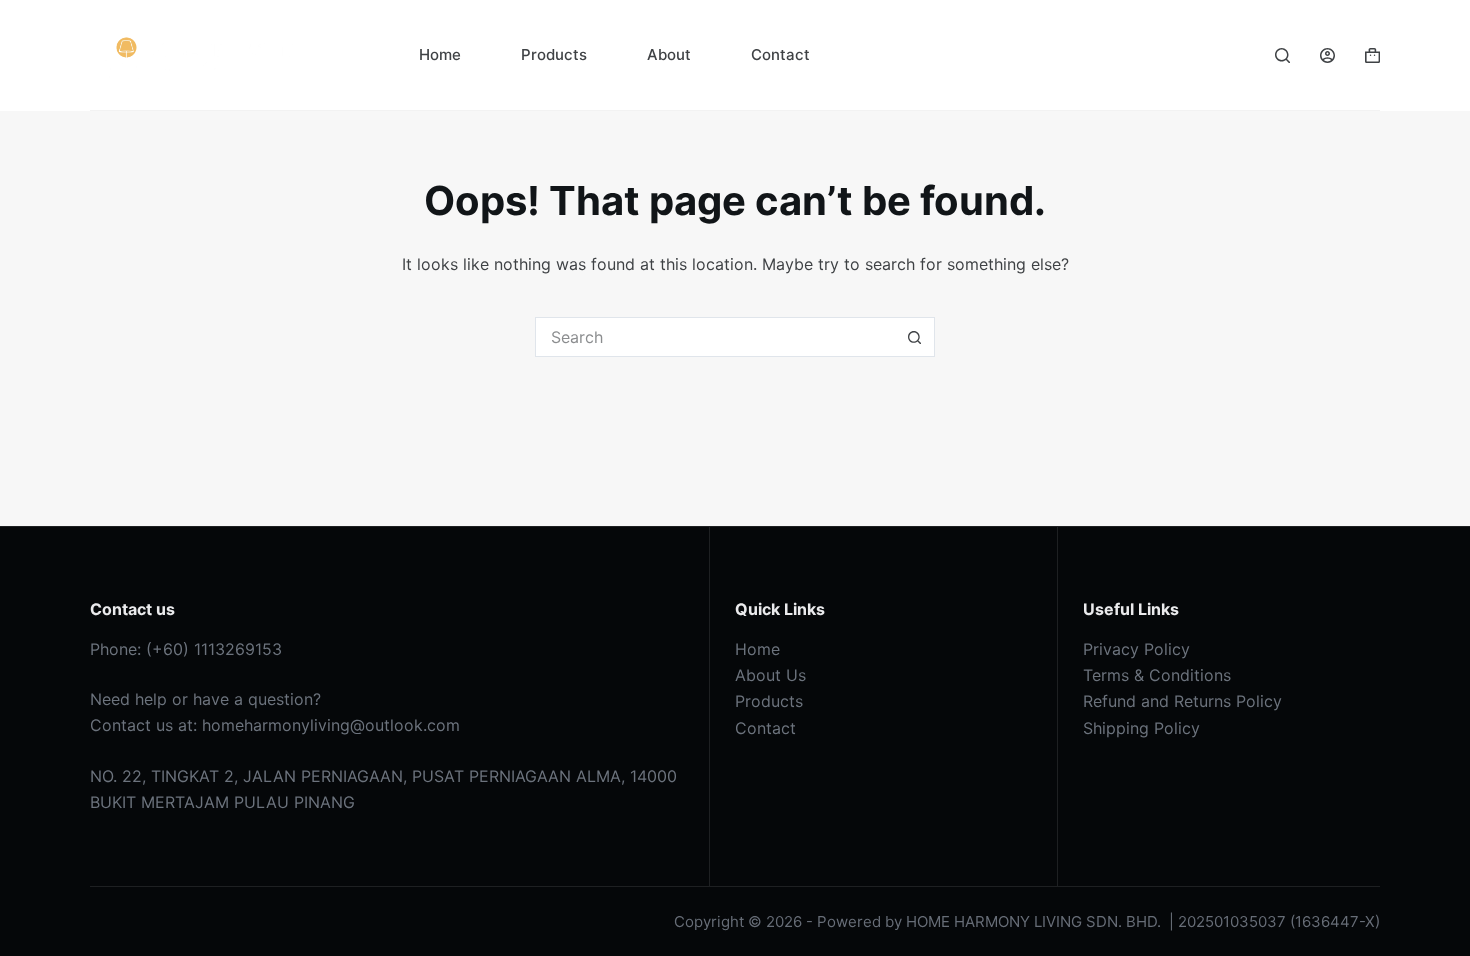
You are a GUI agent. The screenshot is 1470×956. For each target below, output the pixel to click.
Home (440, 54)
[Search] (1282, 55)
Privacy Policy (1136, 649)
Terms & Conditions (1157, 675)
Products (554, 54)
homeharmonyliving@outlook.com (331, 725)
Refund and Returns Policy (1182, 701)
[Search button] (915, 337)
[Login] (1327, 55)
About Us (770, 675)
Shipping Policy (1141, 728)
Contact (780, 54)
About (669, 54)
